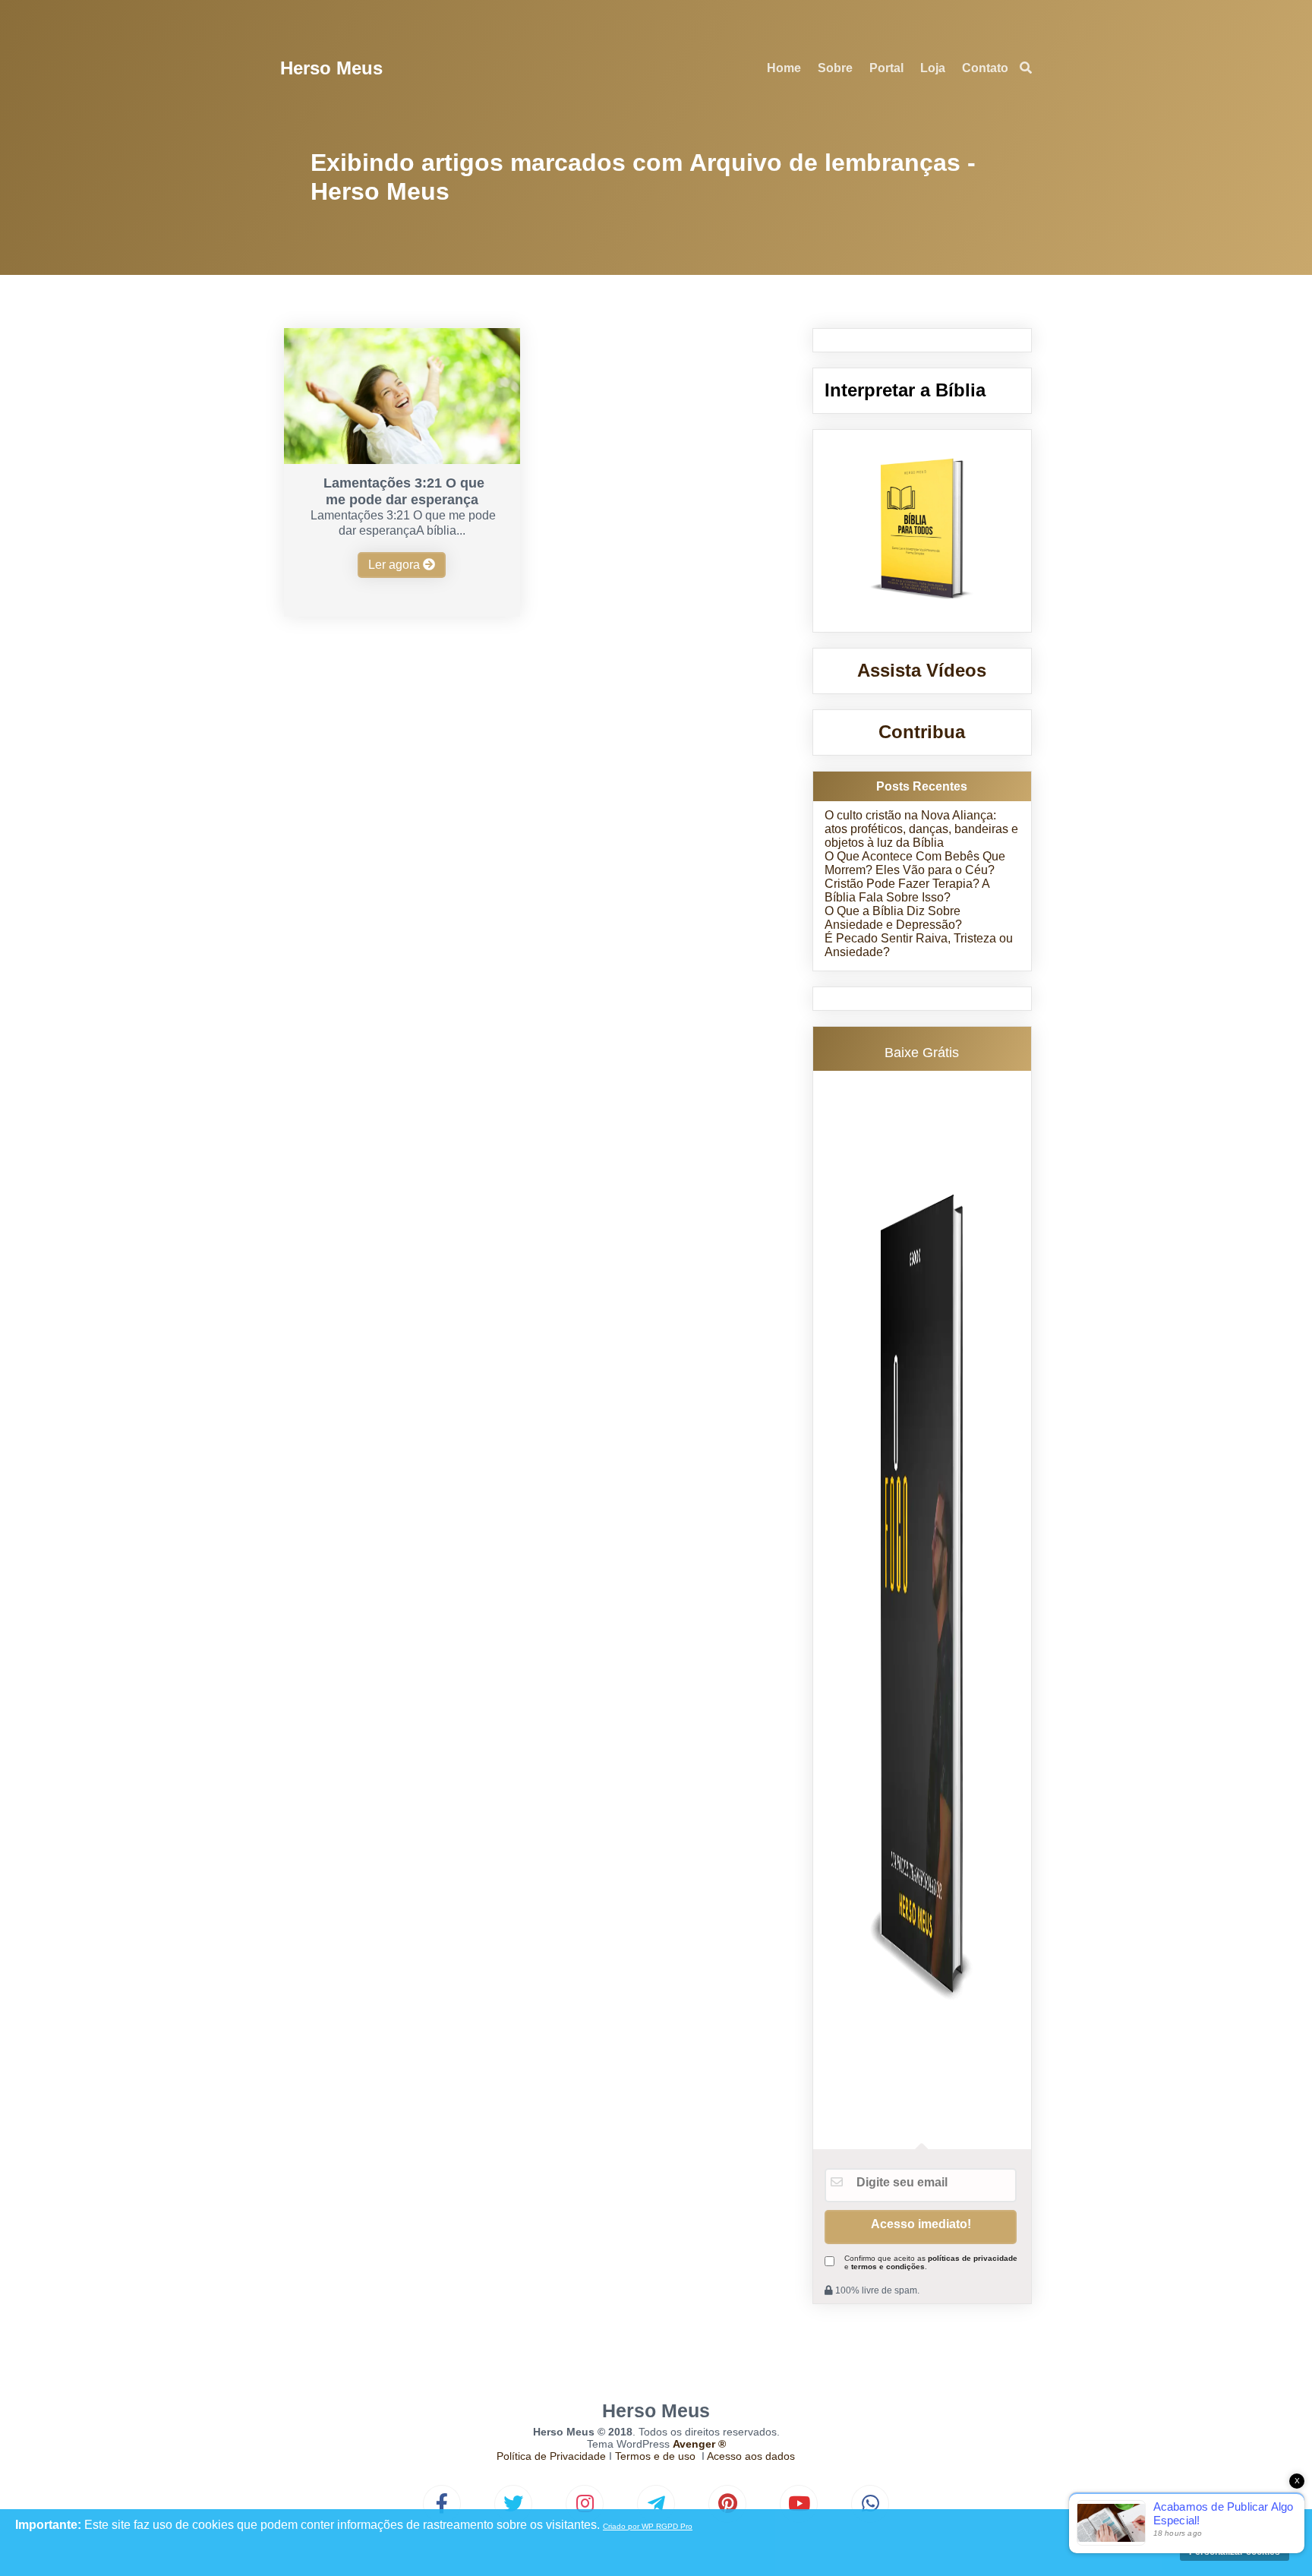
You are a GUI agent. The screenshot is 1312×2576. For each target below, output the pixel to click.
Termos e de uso (655, 2456)
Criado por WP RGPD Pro (648, 2526)
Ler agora (396, 565)
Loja (933, 68)
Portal (886, 68)
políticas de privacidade (973, 2258)
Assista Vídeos (922, 670)
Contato (985, 68)
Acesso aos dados (751, 2456)
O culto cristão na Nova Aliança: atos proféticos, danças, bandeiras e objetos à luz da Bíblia (921, 829)
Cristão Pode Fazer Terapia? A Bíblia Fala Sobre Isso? (907, 890)
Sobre (835, 68)
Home (784, 68)
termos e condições (888, 2267)
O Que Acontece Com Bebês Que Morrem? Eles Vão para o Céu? (915, 863)
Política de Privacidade (551, 2456)
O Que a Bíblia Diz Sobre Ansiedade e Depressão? (893, 918)
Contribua (922, 732)
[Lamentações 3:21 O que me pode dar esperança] (402, 460)
